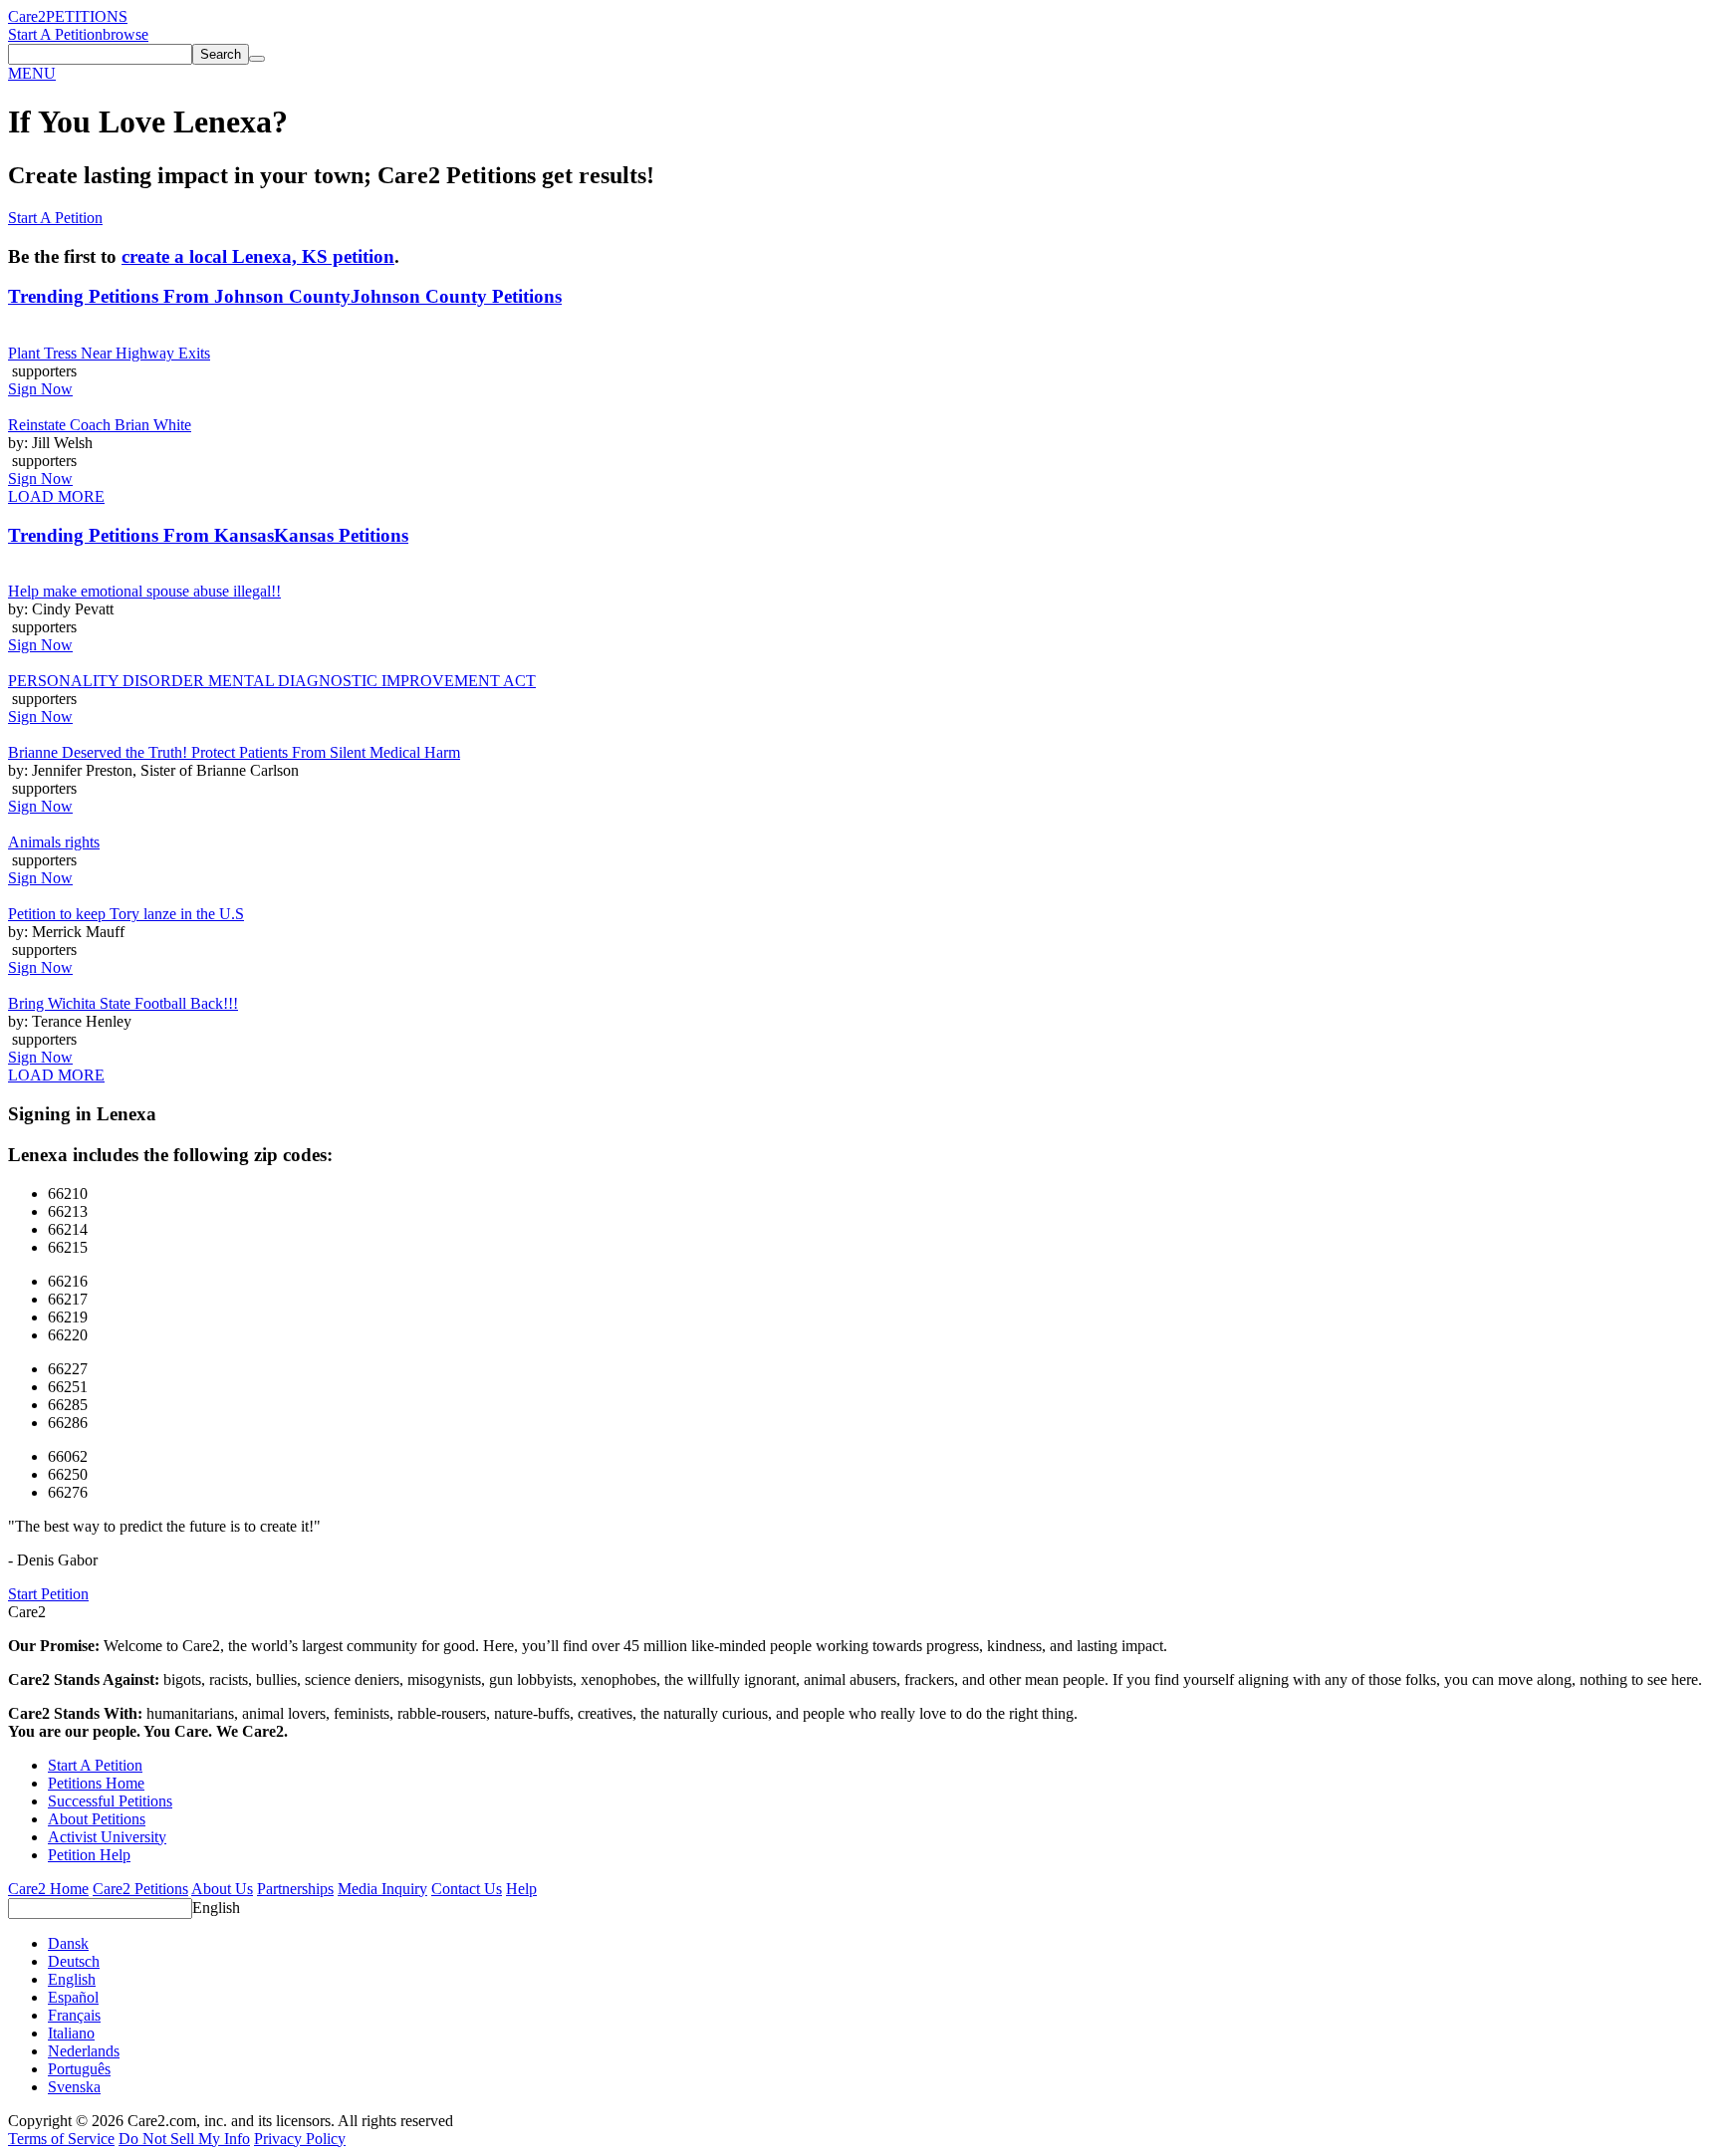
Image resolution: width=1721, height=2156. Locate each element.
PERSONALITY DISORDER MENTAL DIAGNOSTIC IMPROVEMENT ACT (272, 681)
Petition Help (89, 1855)
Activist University (107, 1837)
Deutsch (74, 1961)
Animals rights (54, 842)
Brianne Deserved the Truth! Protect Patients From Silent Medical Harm (234, 752)
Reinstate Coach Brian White (100, 425)
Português (79, 2069)
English (216, 1908)
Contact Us (467, 1889)
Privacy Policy (300, 2139)
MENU (32, 73)
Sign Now (40, 389)
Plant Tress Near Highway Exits (109, 353)
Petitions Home (96, 1783)
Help (521, 1889)
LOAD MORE (56, 496)
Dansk (68, 1943)
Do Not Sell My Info (184, 2139)
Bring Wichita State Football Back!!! (123, 1003)
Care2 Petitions (140, 1889)
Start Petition (48, 1594)
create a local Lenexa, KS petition (258, 256)
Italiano (71, 2033)
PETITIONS (87, 16)
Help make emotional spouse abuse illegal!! (144, 591)
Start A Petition (55, 34)
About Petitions (97, 1819)
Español (73, 1997)
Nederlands (84, 2051)
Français (74, 2015)
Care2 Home (48, 1889)
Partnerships (295, 1889)
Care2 (27, 16)
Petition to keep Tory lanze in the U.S (126, 914)
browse (125, 34)
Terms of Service (61, 2139)
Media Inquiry (382, 1889)
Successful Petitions (110, 1801)
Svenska (74, 2087)
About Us (222, 1889)
